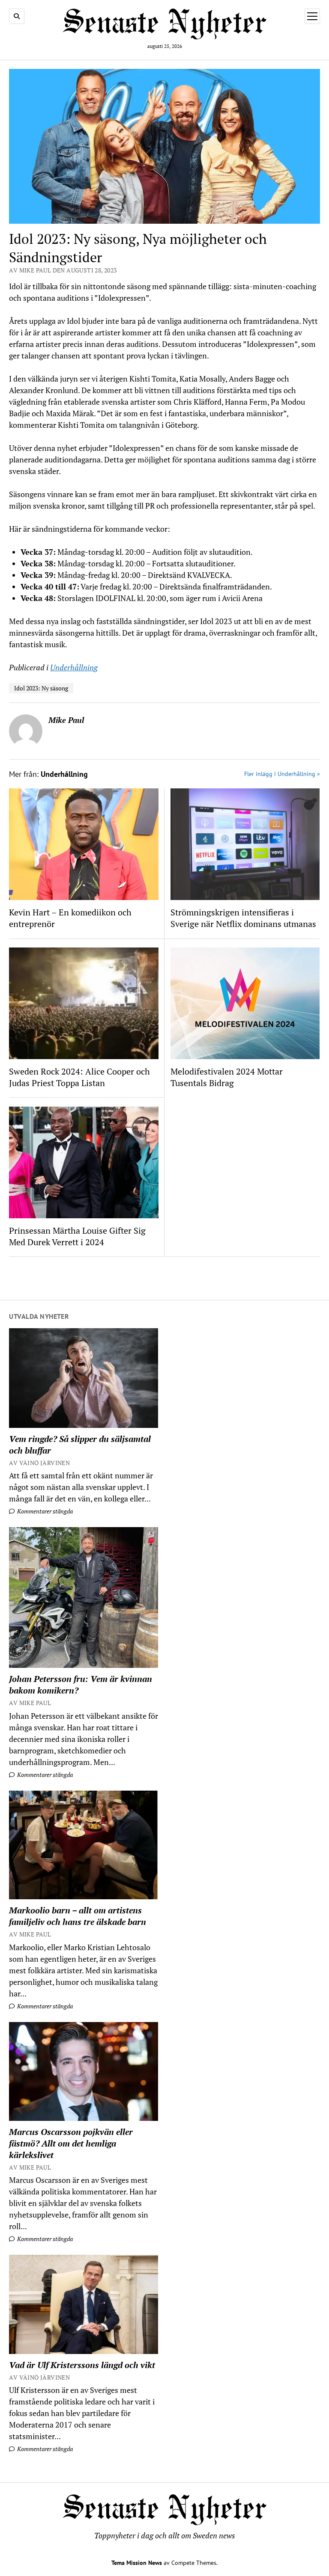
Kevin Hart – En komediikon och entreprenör (70, 918)
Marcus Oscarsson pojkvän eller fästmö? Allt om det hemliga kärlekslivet (71, 2143)
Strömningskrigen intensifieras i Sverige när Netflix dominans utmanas (243, 918)
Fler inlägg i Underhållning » (282, 774)
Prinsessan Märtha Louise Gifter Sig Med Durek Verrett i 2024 (77, 1236)
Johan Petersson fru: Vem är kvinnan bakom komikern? (81, 1685)
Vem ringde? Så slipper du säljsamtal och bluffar (80, 1445)
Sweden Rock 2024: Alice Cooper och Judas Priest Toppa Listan (79, 1077)
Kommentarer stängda (44, 1511)
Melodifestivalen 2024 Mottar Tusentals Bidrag (227, 1077)
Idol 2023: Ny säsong (41, 688)
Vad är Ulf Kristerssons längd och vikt (82, 2365)
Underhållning (74, 667)
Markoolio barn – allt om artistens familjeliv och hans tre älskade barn (78, 1916)
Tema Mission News (137, 2563)
